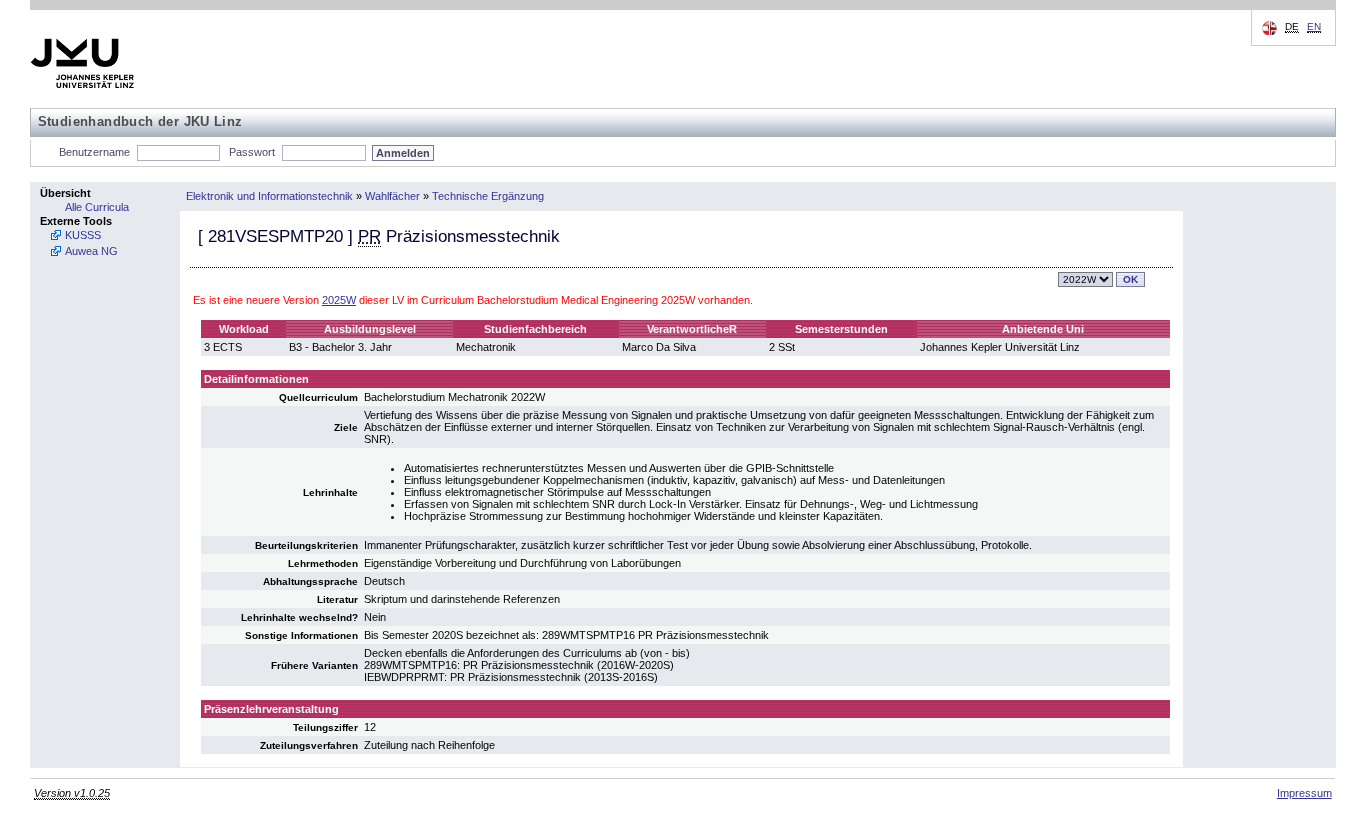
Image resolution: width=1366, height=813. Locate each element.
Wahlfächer (392, 196)
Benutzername (94, 152)
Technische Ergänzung (488, 196)
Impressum (1304, 793)
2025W (339, 300)
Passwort (252, 152)
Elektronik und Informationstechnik (269, 196)
